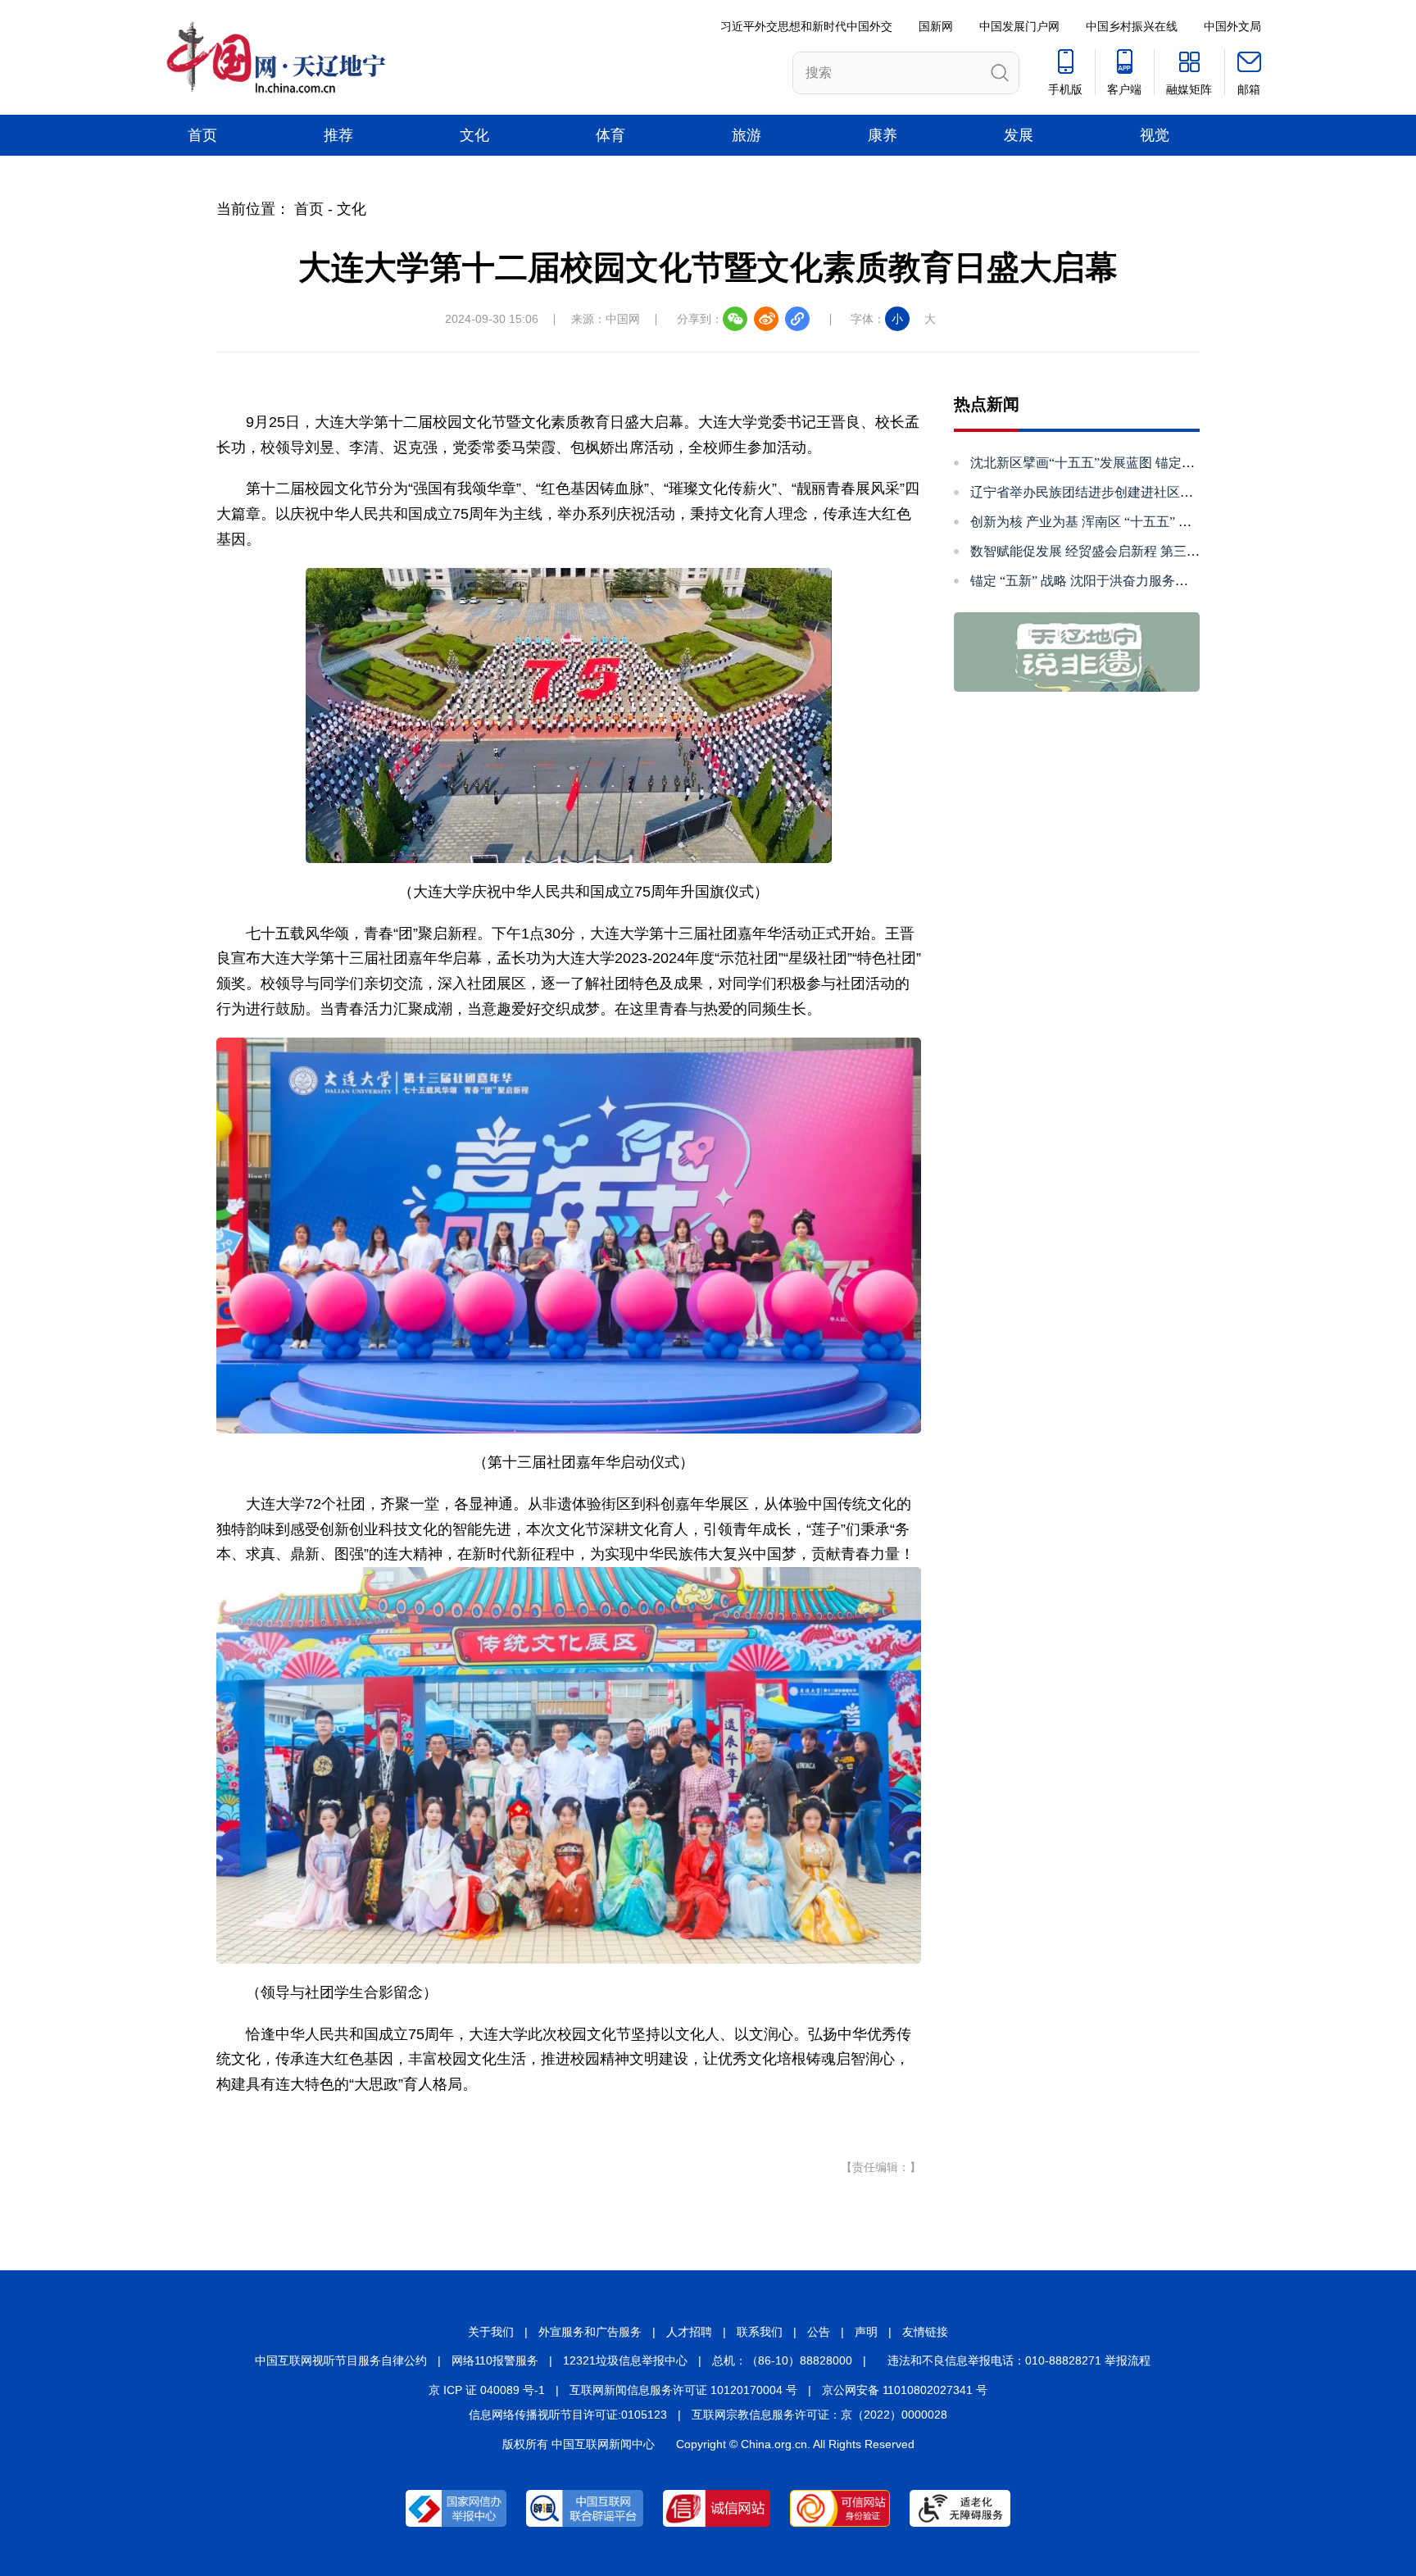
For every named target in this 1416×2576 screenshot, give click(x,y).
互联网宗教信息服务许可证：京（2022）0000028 (819, 2415)
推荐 (338, 135)
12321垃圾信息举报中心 (625, 2360)
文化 (474, 135)
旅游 (747, 135)
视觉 (1155, 135)
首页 (202, 135)
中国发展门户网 (1019, 26)
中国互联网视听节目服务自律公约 (341, 2360)
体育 (610, 135)
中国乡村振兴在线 (1132, 26)
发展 (1019, 135)
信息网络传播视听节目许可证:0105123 (568, 2415)
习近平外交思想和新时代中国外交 (806, 26)
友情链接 (925, 2332)
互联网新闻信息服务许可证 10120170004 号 (683, 2390)
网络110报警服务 (495, 2360)
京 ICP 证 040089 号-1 (487, 2390)
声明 (866, 2332)
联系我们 (760, 2332)
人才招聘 (689, 2332)
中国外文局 (1232, 26)
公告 (819, 2332)
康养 (883, 135)
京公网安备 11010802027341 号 (905, 2390)
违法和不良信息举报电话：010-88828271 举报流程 (1019, 2360)
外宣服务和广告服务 (590, 2332)
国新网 (936, 26)
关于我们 (491, 2332)
